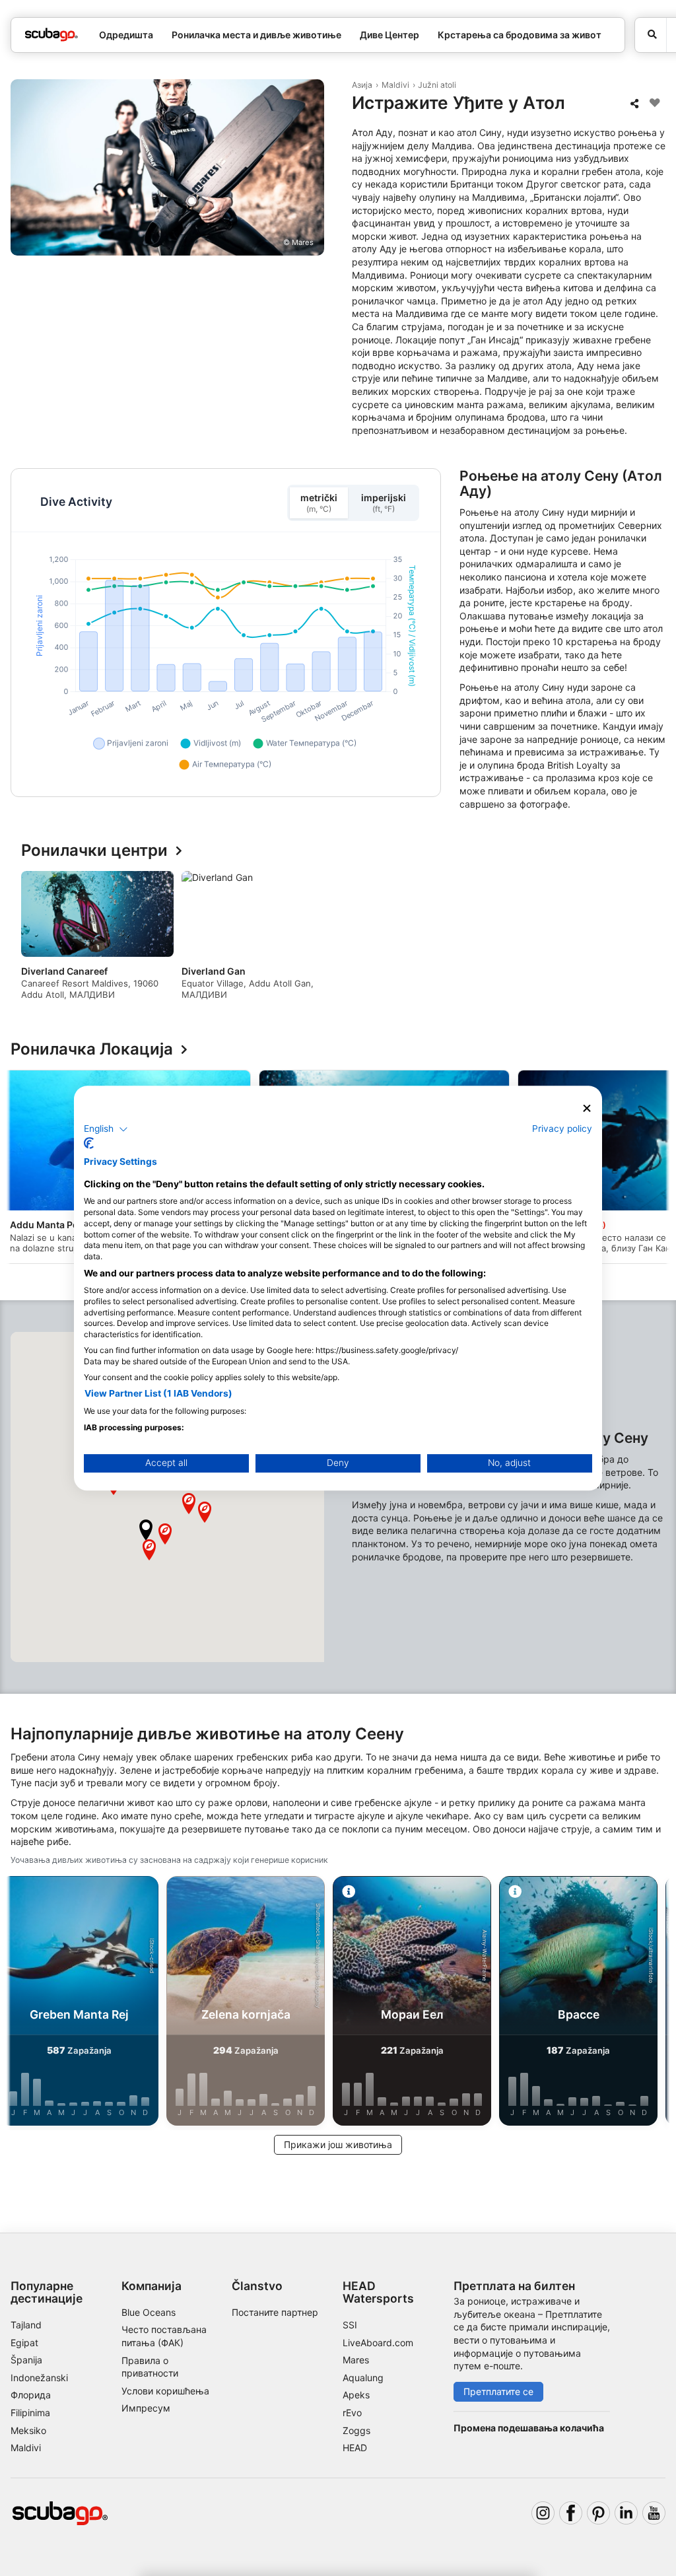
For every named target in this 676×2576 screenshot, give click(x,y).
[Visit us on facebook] (571, 2513)
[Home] (51, 35)
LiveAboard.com (378, 2343)
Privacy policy (562, 1129)
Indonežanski (39, 2378)
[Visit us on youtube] (654, 2513)
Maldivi (395, 85)
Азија (362, 85)
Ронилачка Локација (92, 1050)
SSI (350, 2325)
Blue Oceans (149, 2312)
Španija (26, 2360)
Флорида (31, 2395)
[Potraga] (651, 35)
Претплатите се (498, 2391)
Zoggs (356, 2430)
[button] (146, 1530)
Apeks (356, 2395)
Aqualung (363, 2378)
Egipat (24, 2343)
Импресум (146, 2408)
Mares (356, 2360)
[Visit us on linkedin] (626, 2513)
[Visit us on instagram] (543, 2513)
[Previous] (32, 940)
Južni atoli (437, 85)
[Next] (644, 940)
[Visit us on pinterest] (598, 2513)
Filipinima (30, 2413)
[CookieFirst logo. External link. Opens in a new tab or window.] (89, 1143)
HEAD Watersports (378, 2292)
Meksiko (28, 2430)
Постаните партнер (275, 2312)
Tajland (26, 2325)
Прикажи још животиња (338, 2144)
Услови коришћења (165, 2391)
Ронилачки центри (94, 851)
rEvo (352, 2413)
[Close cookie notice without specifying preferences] (587, 1108)
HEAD (355, 2448)
